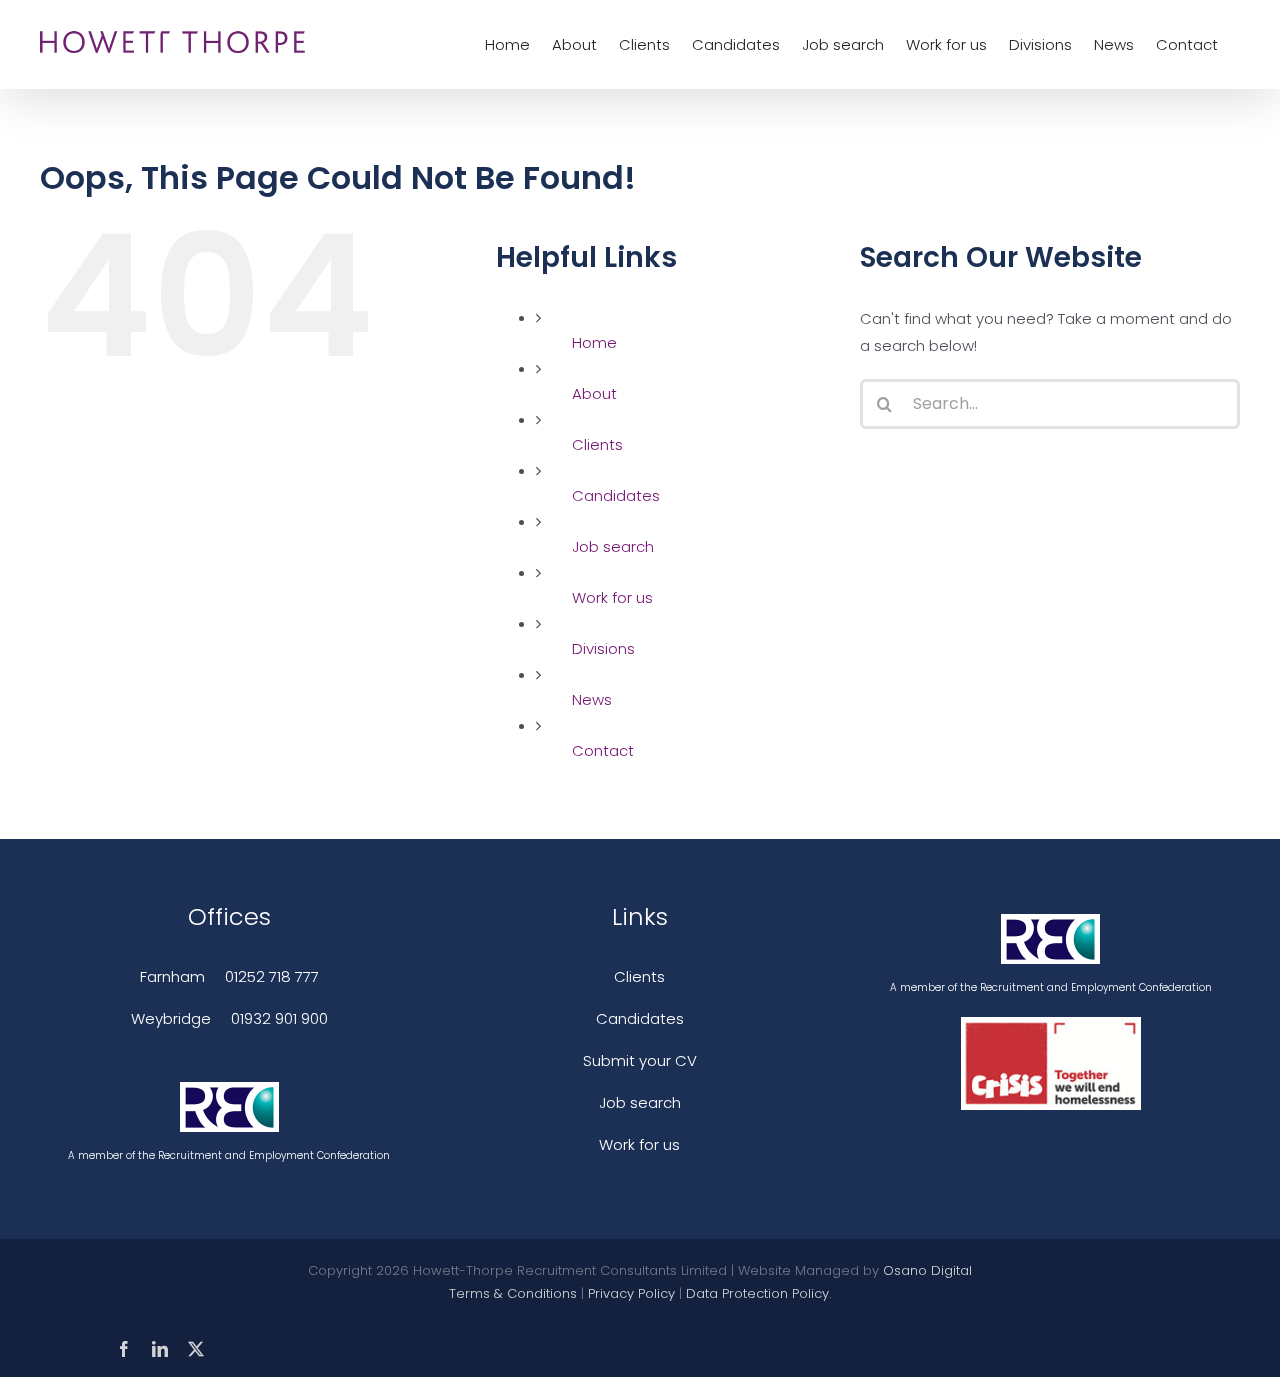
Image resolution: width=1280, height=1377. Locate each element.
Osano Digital (927, 1270)
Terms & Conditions (513, 1293)
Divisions (603, 648)
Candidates (616, 495)
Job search (613, 546)
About (594, 393)
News (592, 699)
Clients (597, 444)
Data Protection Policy (757, 1293)
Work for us (612, 597)
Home (594, 342)
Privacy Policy (631, 1293)
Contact (603, 750)
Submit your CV (640, 1060)
